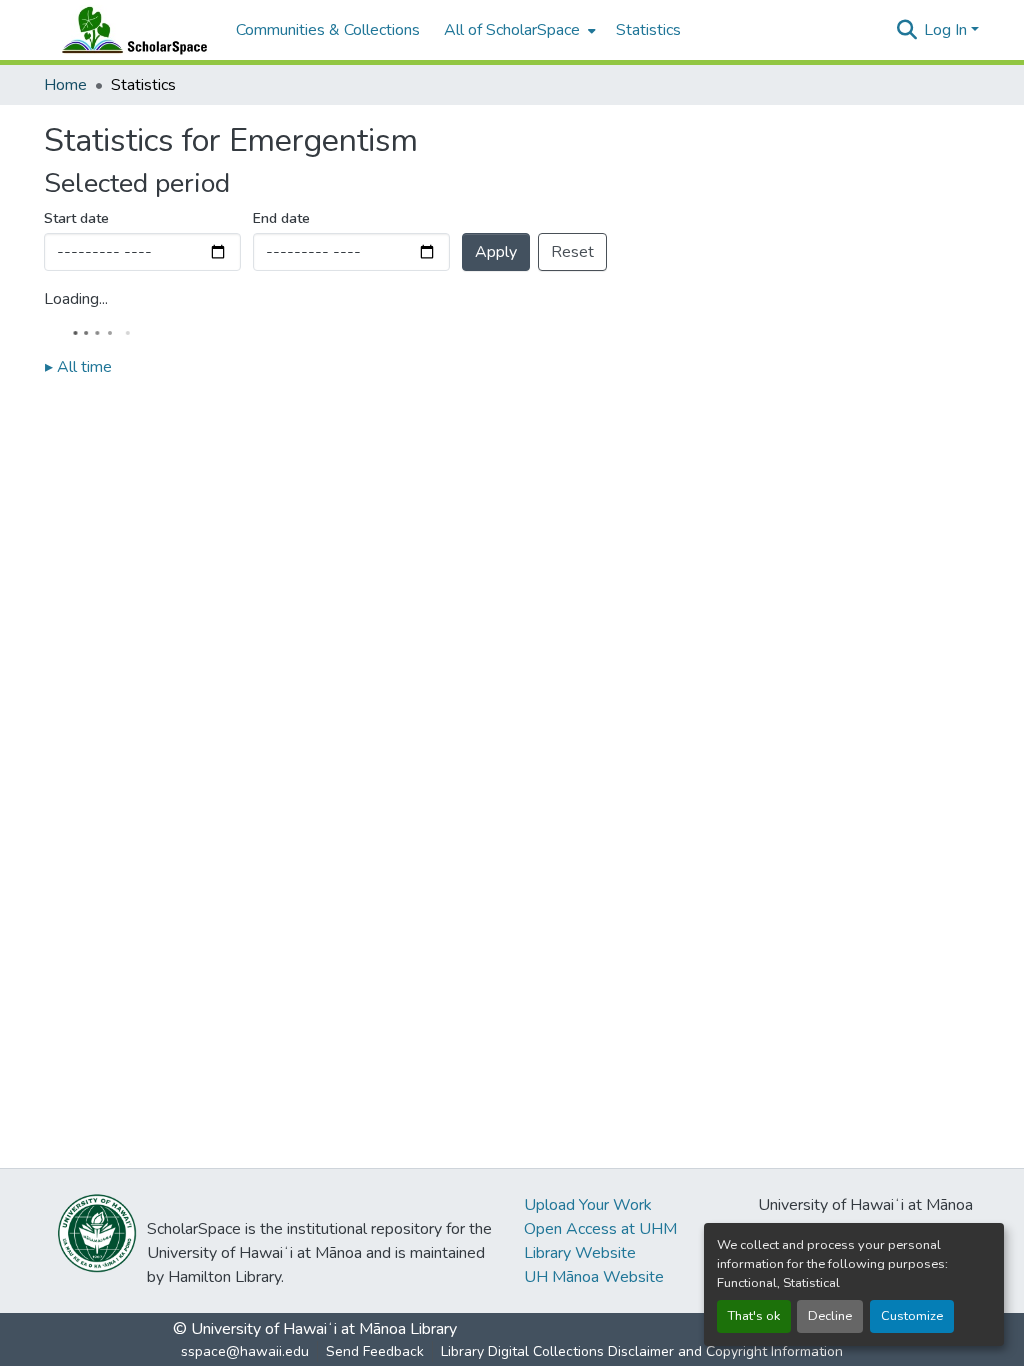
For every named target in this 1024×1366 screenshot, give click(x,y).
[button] (130, 30)
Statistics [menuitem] (648, 30)
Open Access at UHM (600, 1229)
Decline (830, 1316)
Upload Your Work (588, 1205)
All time (78, 367)
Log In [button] (947, 30)
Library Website (580, 1253)
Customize (912, 1316)
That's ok (754, 1316)
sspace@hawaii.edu (245, 1351)
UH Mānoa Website (594, 1277)
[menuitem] (518, 30)
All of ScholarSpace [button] (512, 30)
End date (281, 218)
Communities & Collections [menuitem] (328, 30)
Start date (76, 218)
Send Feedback (375, 1351)
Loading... (76, 299)
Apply (496, 252)
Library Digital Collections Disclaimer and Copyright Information (642, 1351)
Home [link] (65, 85)
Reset (572, 252)
